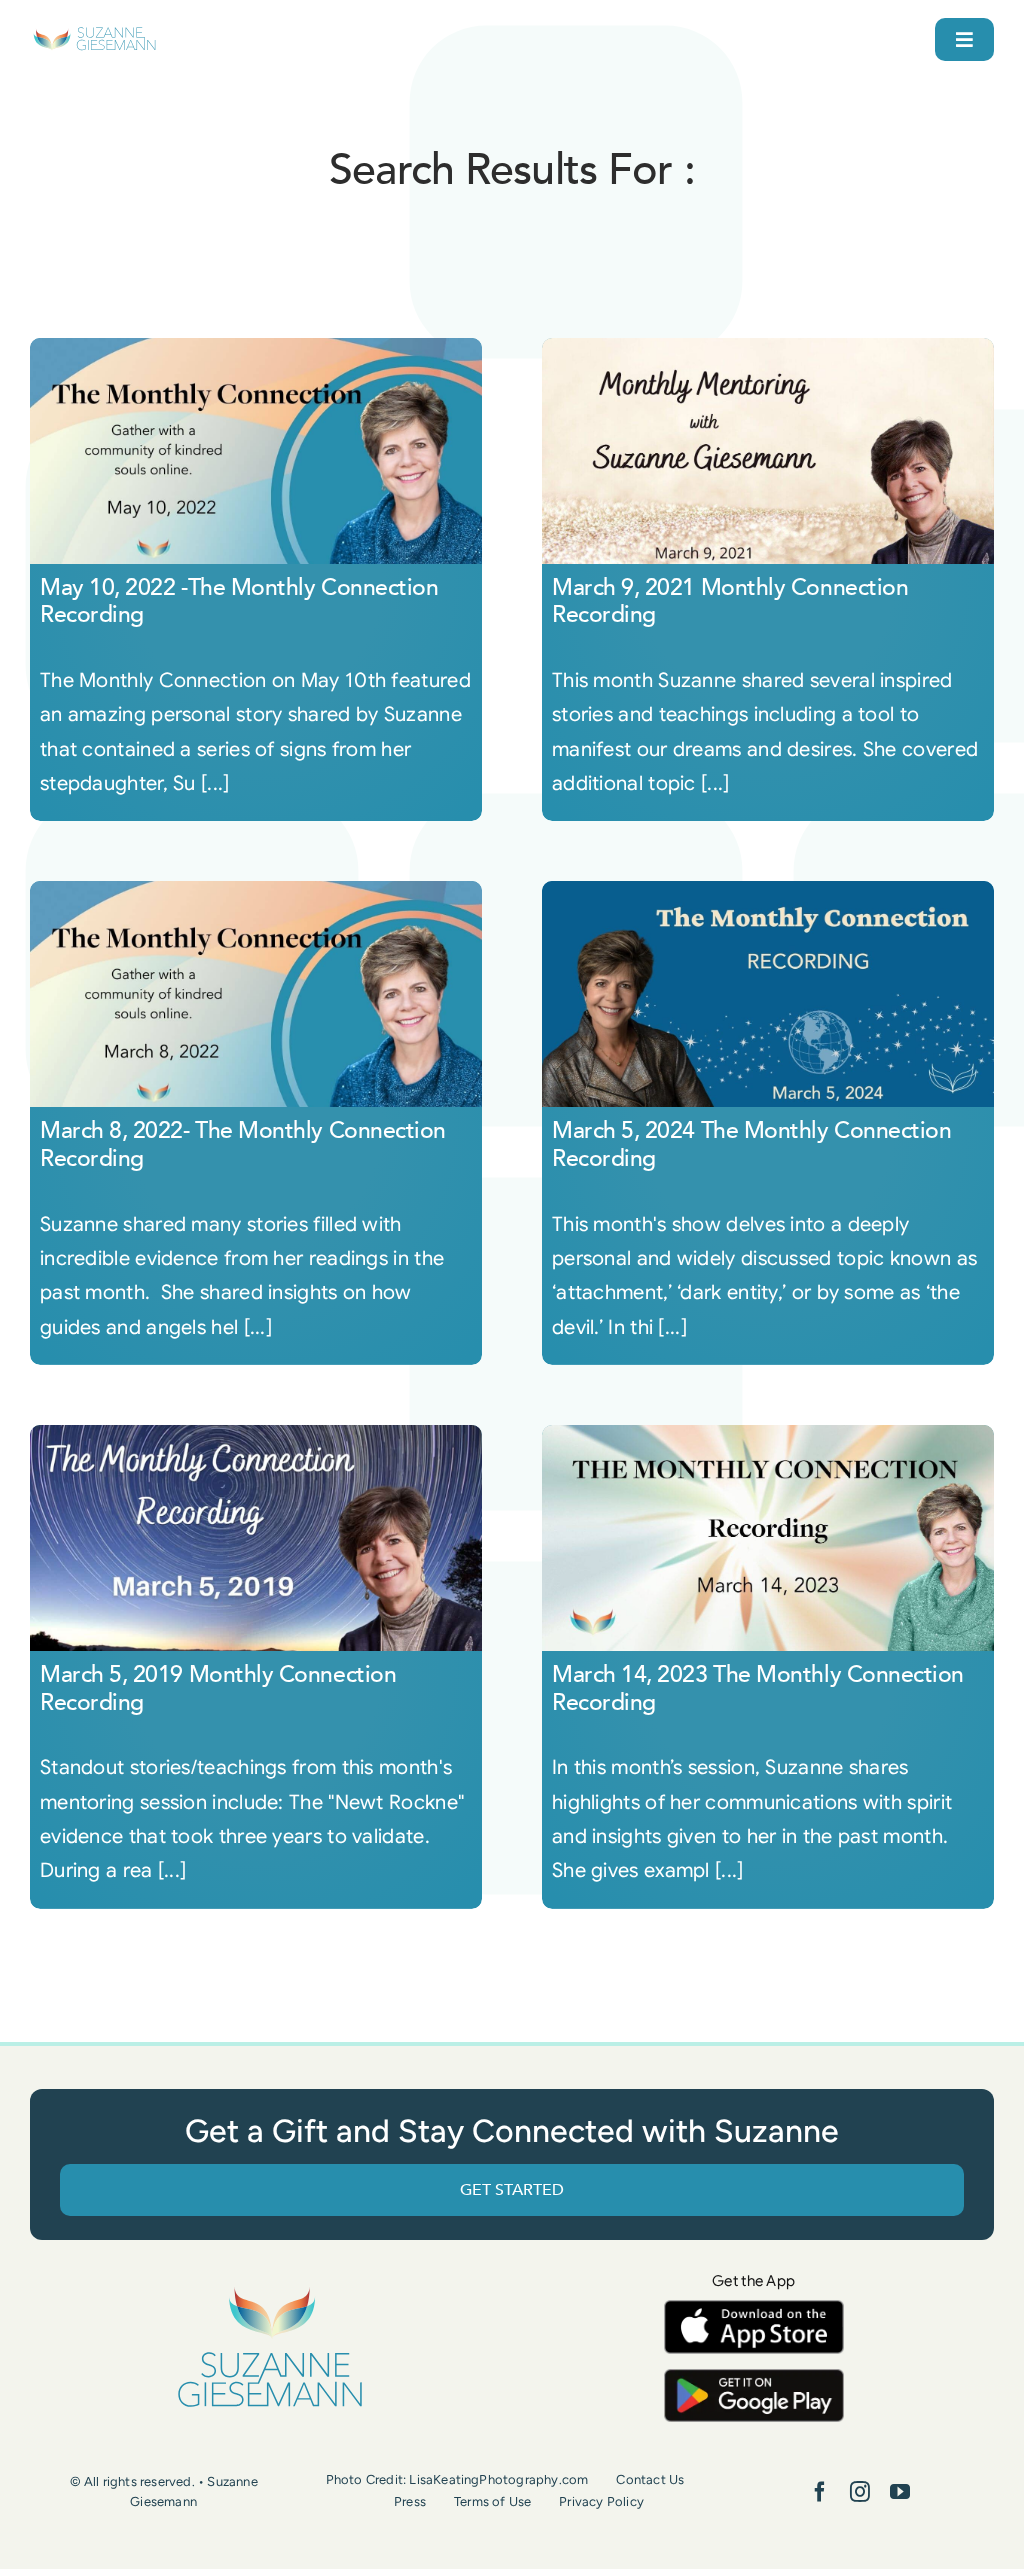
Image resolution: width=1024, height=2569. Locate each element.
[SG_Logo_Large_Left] (94, 34)
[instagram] (860, 2492)
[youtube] (900, 2492)
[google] (754, 2378)
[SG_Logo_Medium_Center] (270, 2288)
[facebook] (820, 2492)
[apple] (754, 2309)
